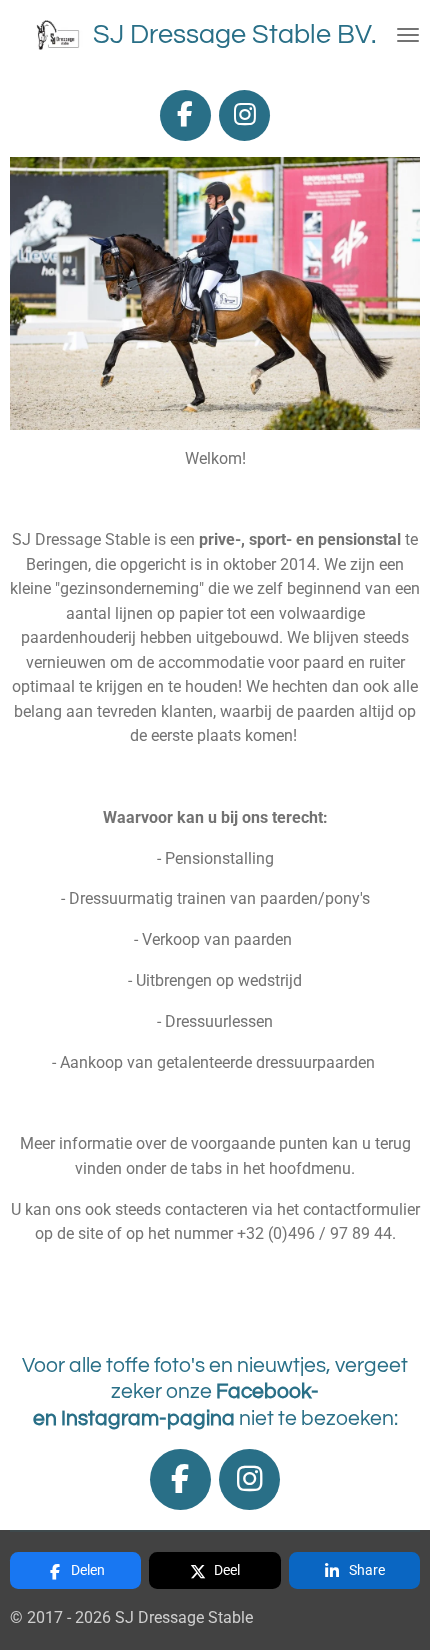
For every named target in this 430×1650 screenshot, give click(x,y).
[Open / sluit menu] (408, 35)
